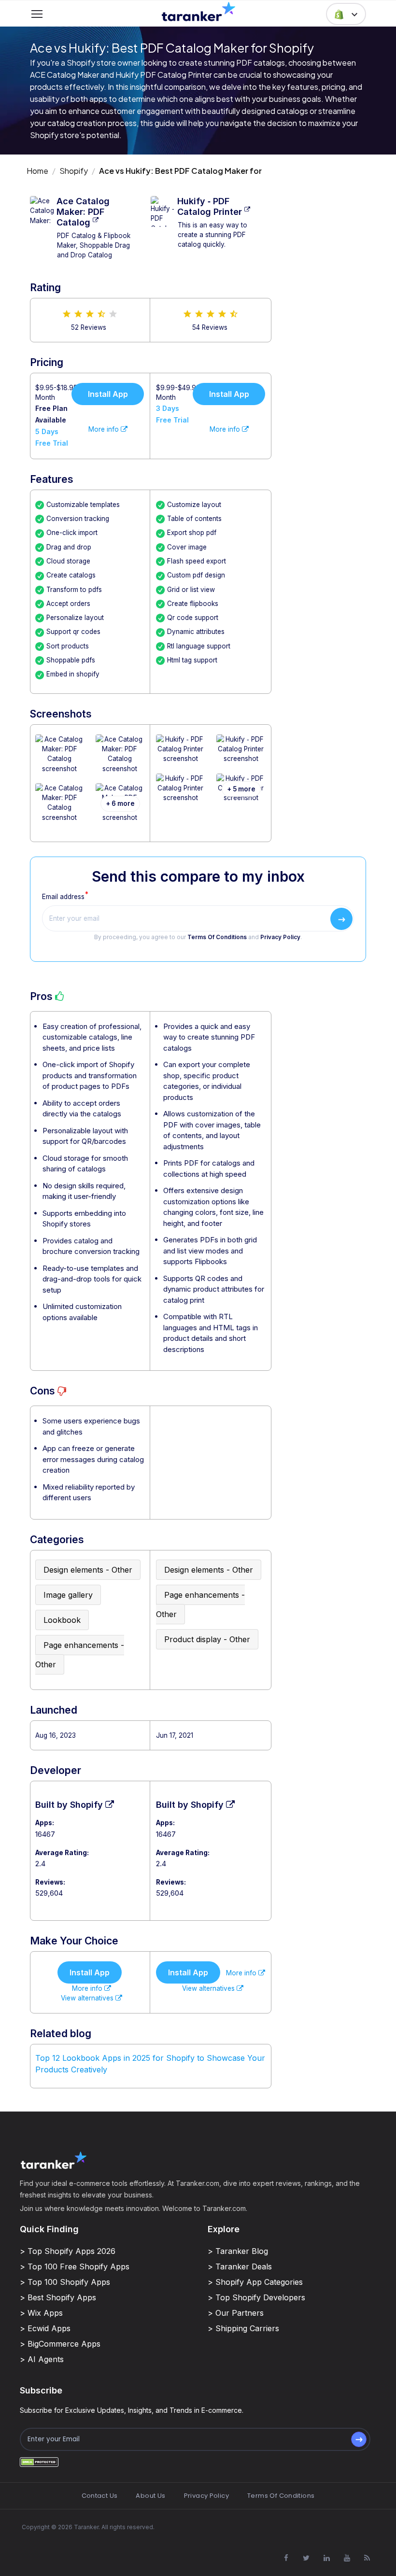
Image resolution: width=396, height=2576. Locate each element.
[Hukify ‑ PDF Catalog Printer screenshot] (180, 754)
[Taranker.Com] (198, 11)
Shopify (74, 171)
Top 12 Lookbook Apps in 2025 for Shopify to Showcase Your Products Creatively (150, 2064)
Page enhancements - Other (80, 1655)
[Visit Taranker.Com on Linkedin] (326, 2558)
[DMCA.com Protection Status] (39, 2461)
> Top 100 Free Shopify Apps (75, 2266)
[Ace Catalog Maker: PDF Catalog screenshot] (60, 759)
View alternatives (88, 1998)
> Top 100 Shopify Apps (65, 2282)
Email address (63, 897)
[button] (346, 14)
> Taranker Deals (240, 2266)
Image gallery (68, 1595)
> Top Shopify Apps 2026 (68, 2251)
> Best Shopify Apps (58, 2297)
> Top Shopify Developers (256, 2297)
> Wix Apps (41, 2313)
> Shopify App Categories (255, 2282)
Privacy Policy (280, 937)
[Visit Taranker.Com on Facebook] (286, 2558)
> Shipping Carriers (243, 2328)
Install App (108, 394)
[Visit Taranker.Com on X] (306, 2558)
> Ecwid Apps (45, 2328)
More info (105, 429)
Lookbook (62, 1620)
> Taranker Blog (238, 2251)
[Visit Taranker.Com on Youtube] (347, 2558)
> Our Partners (236, 2313)
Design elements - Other (88, 1570)
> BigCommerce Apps (60, 2344)
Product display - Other (207, 1639)
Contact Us (100, 2496)
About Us (150, 2496)
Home (37, 171)
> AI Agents (42, 2359)
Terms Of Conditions (217, 937)
